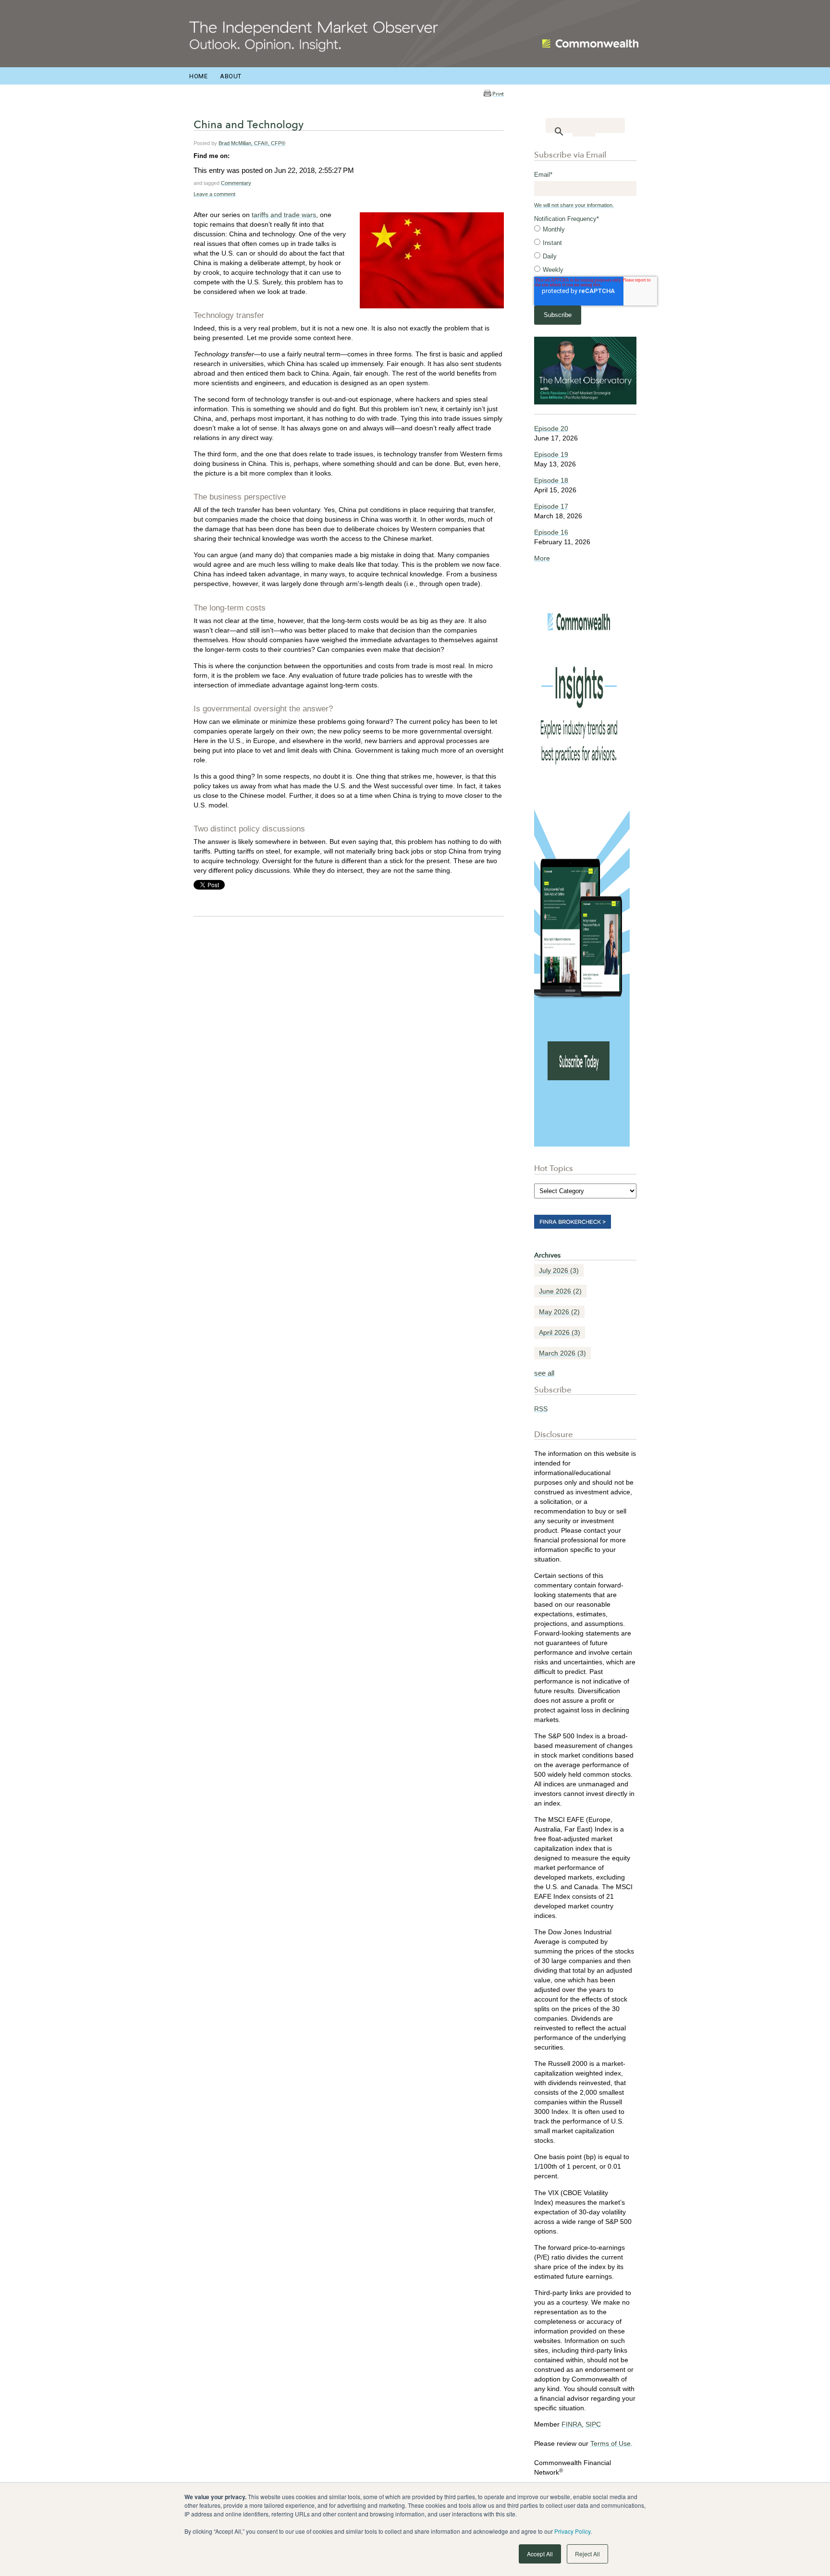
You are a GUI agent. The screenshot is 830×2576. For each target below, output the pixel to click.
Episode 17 (551, 506)
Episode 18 (551, 480)
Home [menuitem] (198, 76)
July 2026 (559, 1270)
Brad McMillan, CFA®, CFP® (252, 143)
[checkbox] (585, 250)
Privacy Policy (572, 2531)
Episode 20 (551, 428)
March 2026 (562, 1353)
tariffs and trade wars (284, 215)
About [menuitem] (231, 76)
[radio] (585, 230)
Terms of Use (610, 2443)
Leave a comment (214, 194)
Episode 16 (551, 532)
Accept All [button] (540, 2554)
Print (498, 94)
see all (544, 1373)
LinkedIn (237, 156)
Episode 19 (551, 454)
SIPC (593, 2424)
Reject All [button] (587, 2554)
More (542, 558)
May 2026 (559, 1312)
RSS (541, 1409)
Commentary (236, 183)
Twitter (251, 156)
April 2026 (560, 1332)
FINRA (572, 2424)
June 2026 (560, 1291)
